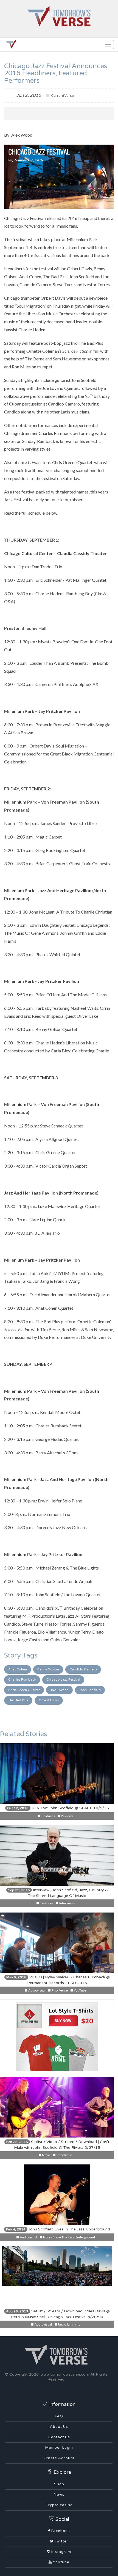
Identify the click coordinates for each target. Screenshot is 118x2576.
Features (48, 1816)
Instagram (61, 2552)
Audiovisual (37, 1990)
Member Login (59, 2448)
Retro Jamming (69, 2324)
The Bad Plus (18, 1700)
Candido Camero (83, 1669)
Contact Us (59, 2437)
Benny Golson (48, 1669)
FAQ (59, 2416)
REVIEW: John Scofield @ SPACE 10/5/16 (58, 1808)
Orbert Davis (49, 1700)
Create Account (59, 2458)
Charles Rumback (22, 1679)
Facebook (60, 2531)
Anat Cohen (18, 1669)
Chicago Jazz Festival (63, 1679)
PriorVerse (59, 1990)
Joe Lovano (59, 1690)
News (46, 2155)
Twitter (61, 2541)
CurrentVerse (62, 96)
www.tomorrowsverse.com (65, 2374)
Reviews (67, 1816)
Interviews (67, 1903)
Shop (59, 2484)
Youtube (61, 2562)
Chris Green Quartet (24, 1690)
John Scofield (90, 1690)
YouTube (80, 1990)
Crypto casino (59, 2505)
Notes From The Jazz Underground (69, 2237)
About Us (59, 2427)
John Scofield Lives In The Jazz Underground (58, 2229)
